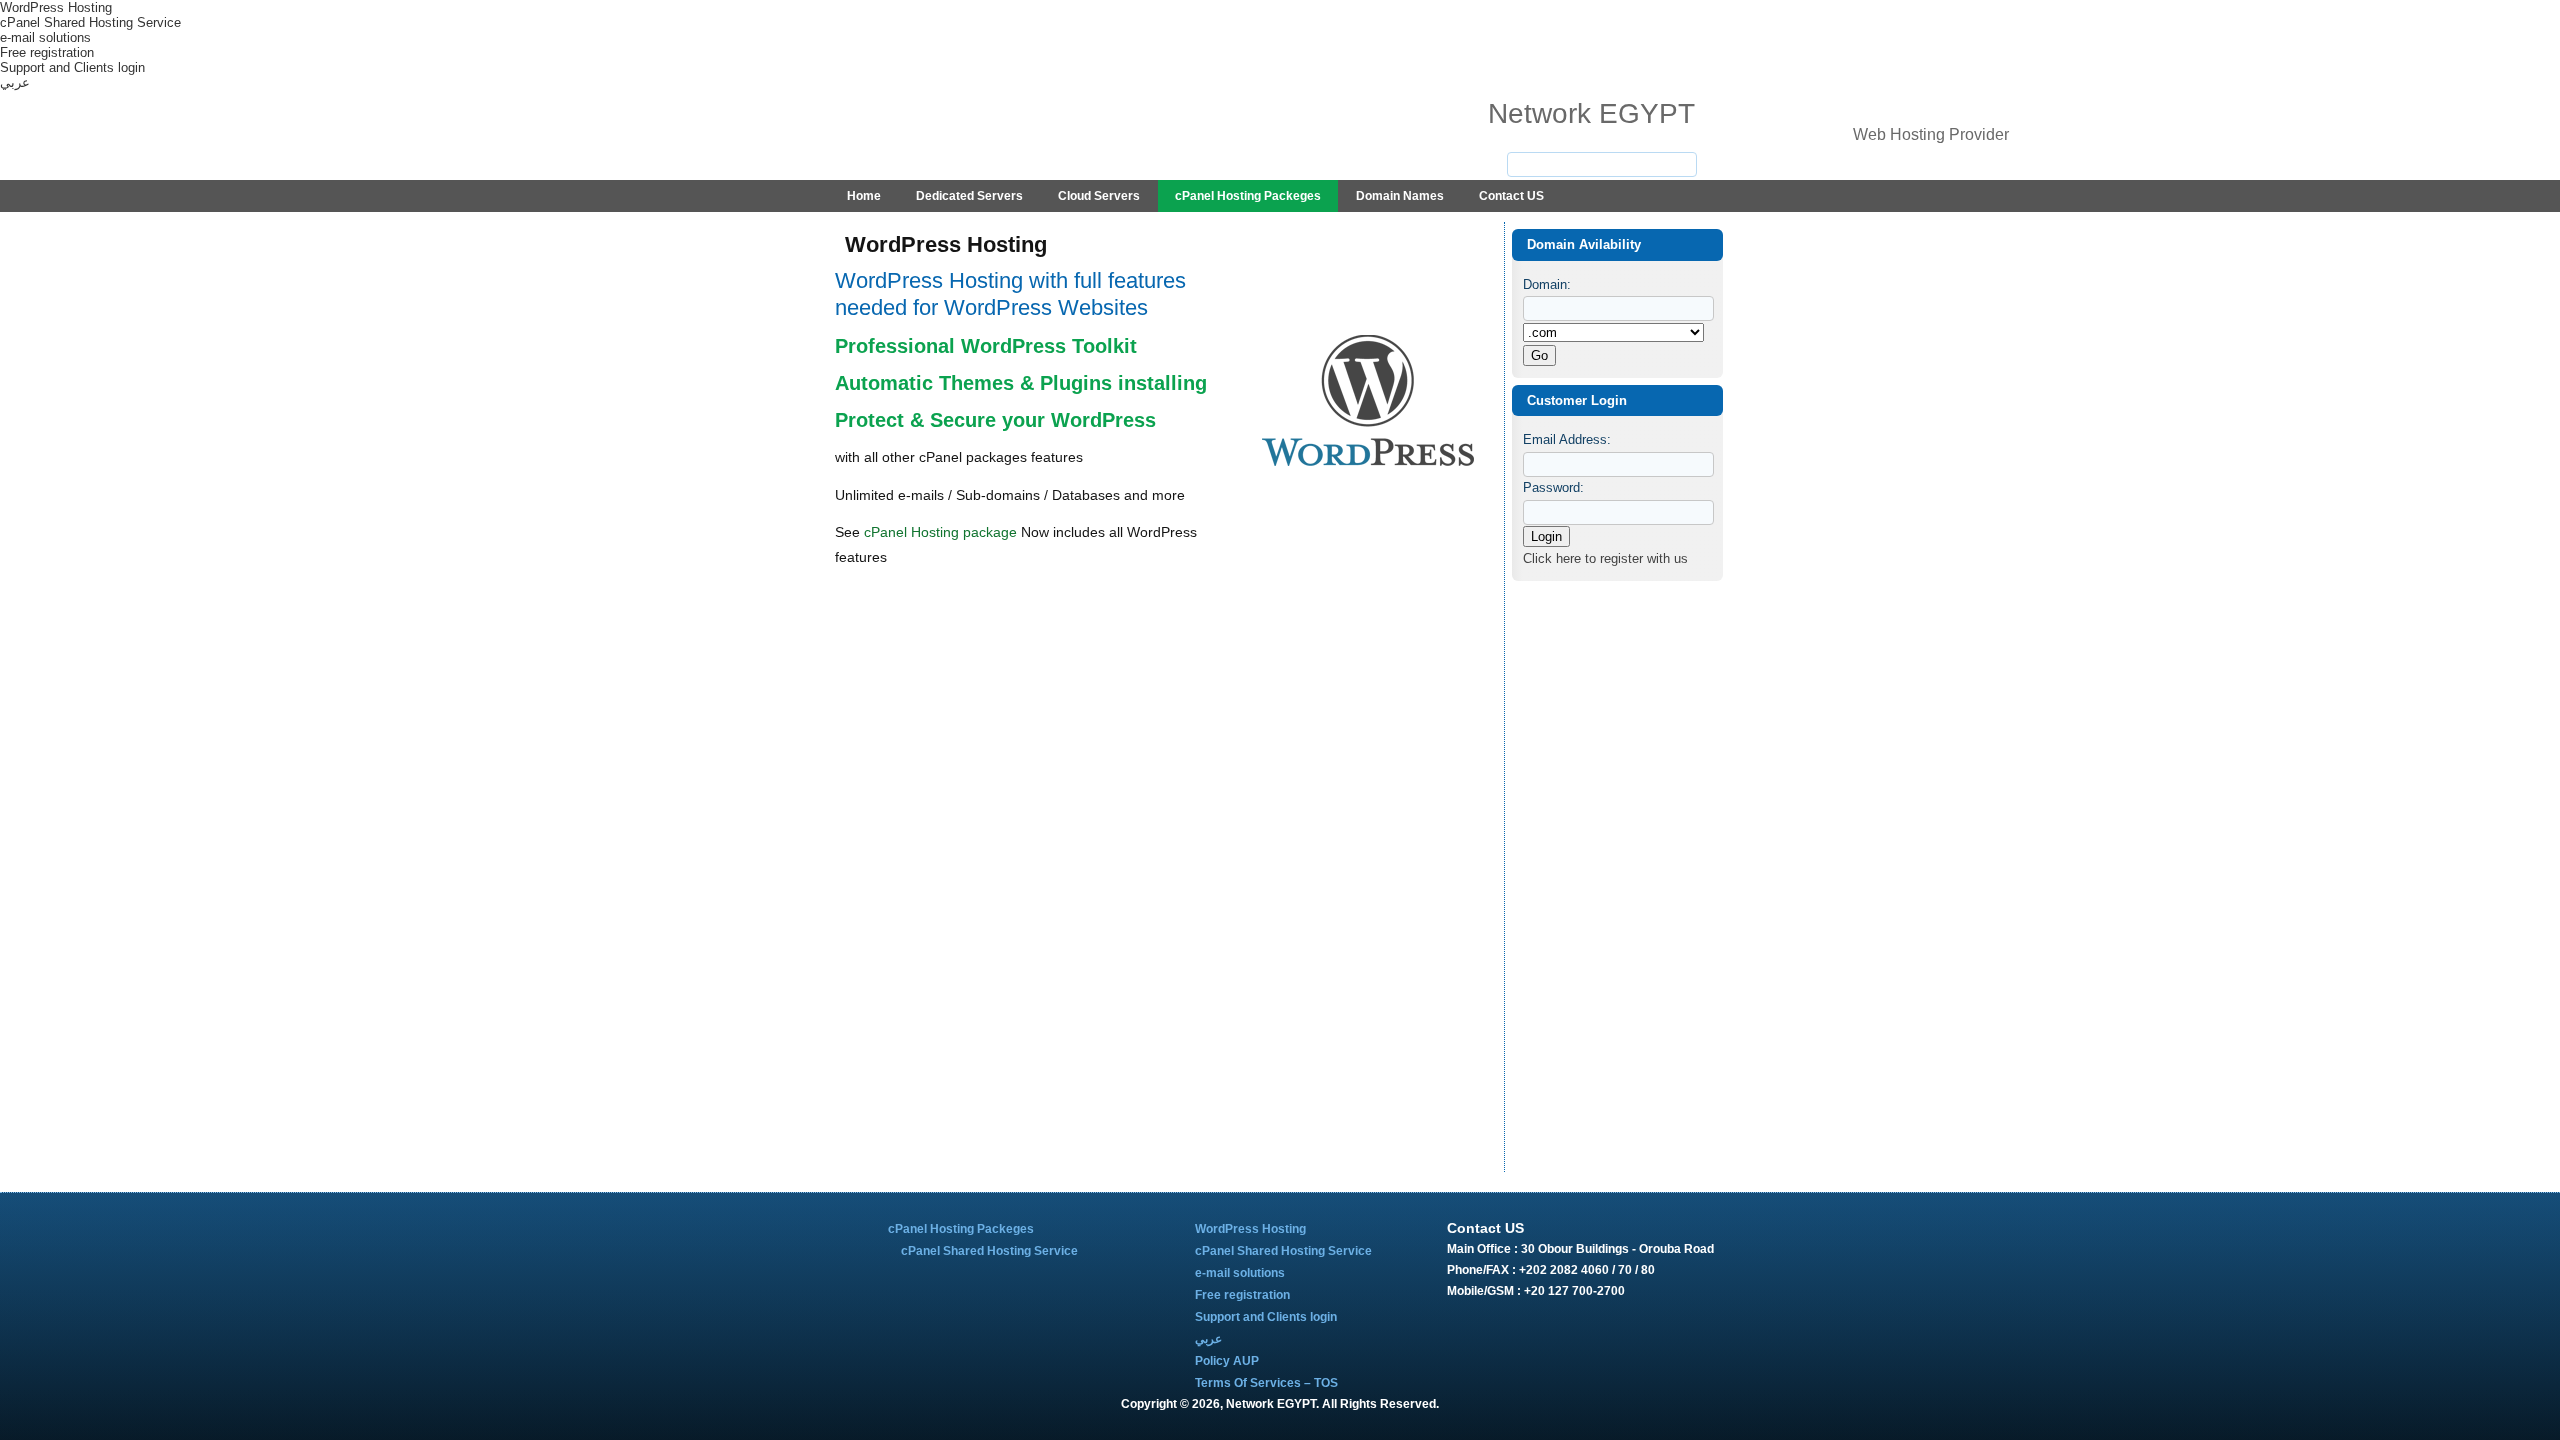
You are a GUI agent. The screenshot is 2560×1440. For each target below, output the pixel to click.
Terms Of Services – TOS (1266, 1383)
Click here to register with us (1605, 558)
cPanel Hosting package (940, 532)
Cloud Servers (1099, 196)
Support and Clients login (72, 67)
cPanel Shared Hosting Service (90, 22)
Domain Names (1400, 196)
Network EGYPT (1591, 113)
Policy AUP (1227, 1361)
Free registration (47, 52)
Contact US (1511, 196)
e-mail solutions (45, 37)
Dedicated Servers (969, 196)
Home (864, 196)
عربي (15, 82)
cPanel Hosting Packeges (1248, 196)
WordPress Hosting (56, 7)
